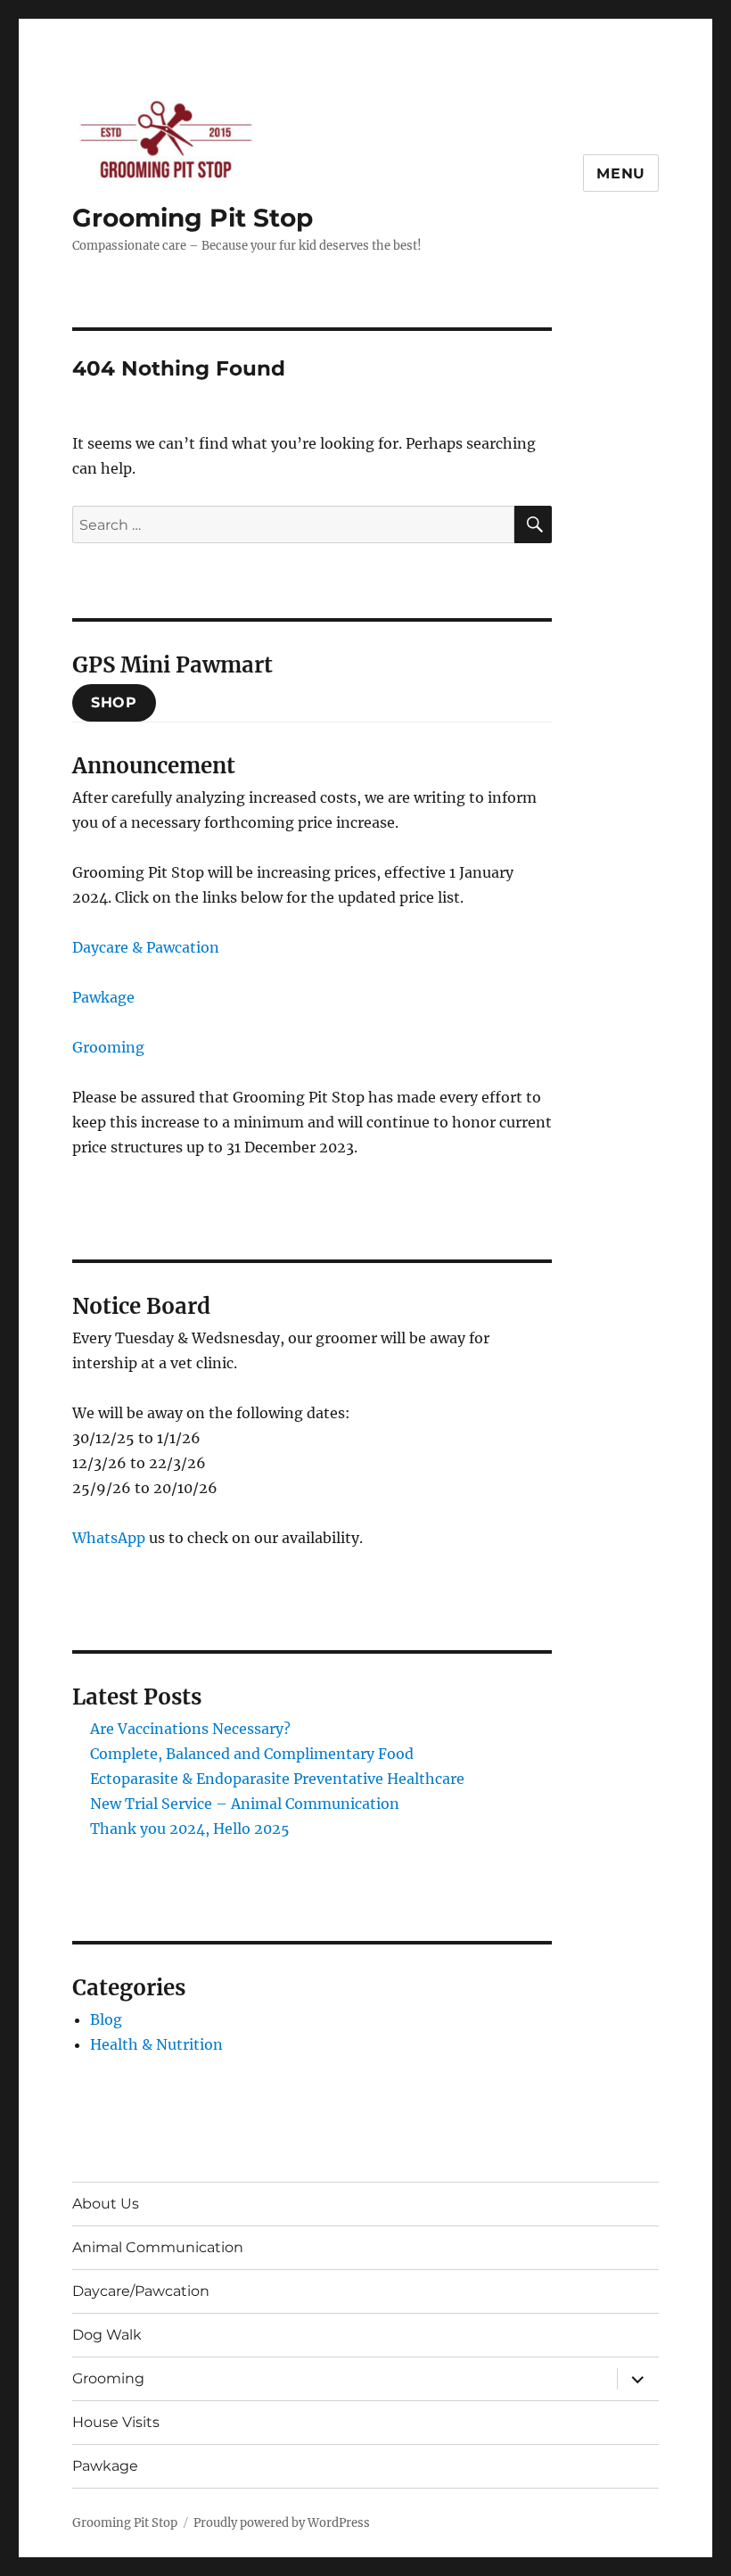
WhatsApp (109, 1538)
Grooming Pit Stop (193, 218)
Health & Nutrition (156, 2044)
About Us (106, 2204)
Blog (106, 2019)
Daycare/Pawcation (141, 2291)
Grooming (108, 1047)
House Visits (116, 2422)
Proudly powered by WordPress (282, 2523)
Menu (621, 173)
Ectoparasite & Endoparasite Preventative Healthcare (277, 1779)
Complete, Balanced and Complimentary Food (252, 1754)
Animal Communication (158, 2247)
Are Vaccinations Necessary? (190, 1729)
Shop (114, 702)
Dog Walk (107, 2335)
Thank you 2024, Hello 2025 (190, 1829)
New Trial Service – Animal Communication (245, 1804)
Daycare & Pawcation (146, 947)
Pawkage (103, 997)
